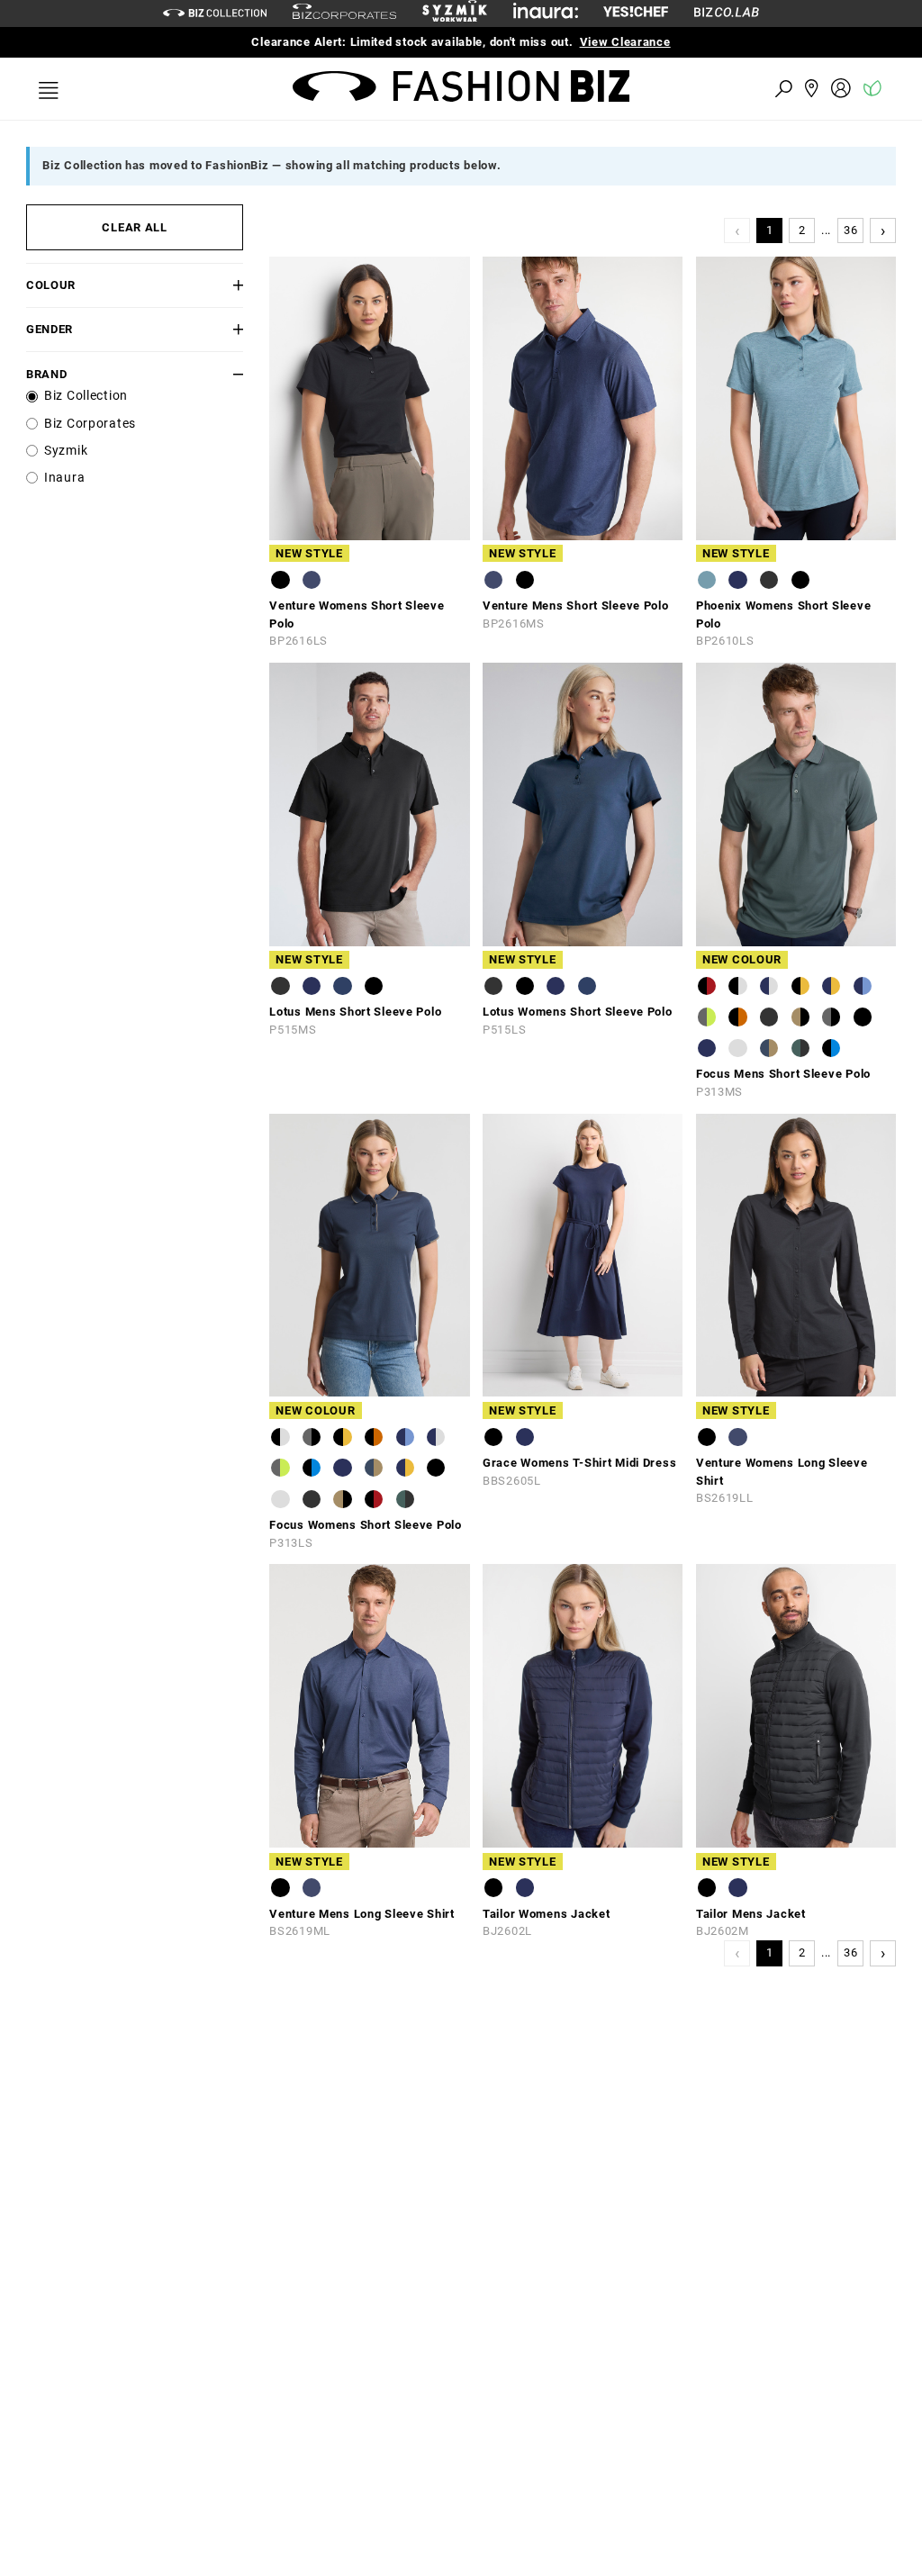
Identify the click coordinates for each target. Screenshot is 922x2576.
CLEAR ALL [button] (134, 227)
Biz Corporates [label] (90, 424)
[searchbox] (684, 88)
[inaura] (546, 13)
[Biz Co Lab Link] (727, 13)
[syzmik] (455, 14)
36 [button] (850, 230)
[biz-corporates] (344, 14)
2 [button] (802, 230)
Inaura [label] (64, 478)
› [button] (883, 230)
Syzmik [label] (66, 451)
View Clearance (625, 42)
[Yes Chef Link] (636, 13)
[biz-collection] (215, 13)
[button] (225, 285)
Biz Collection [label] (86, 396)
